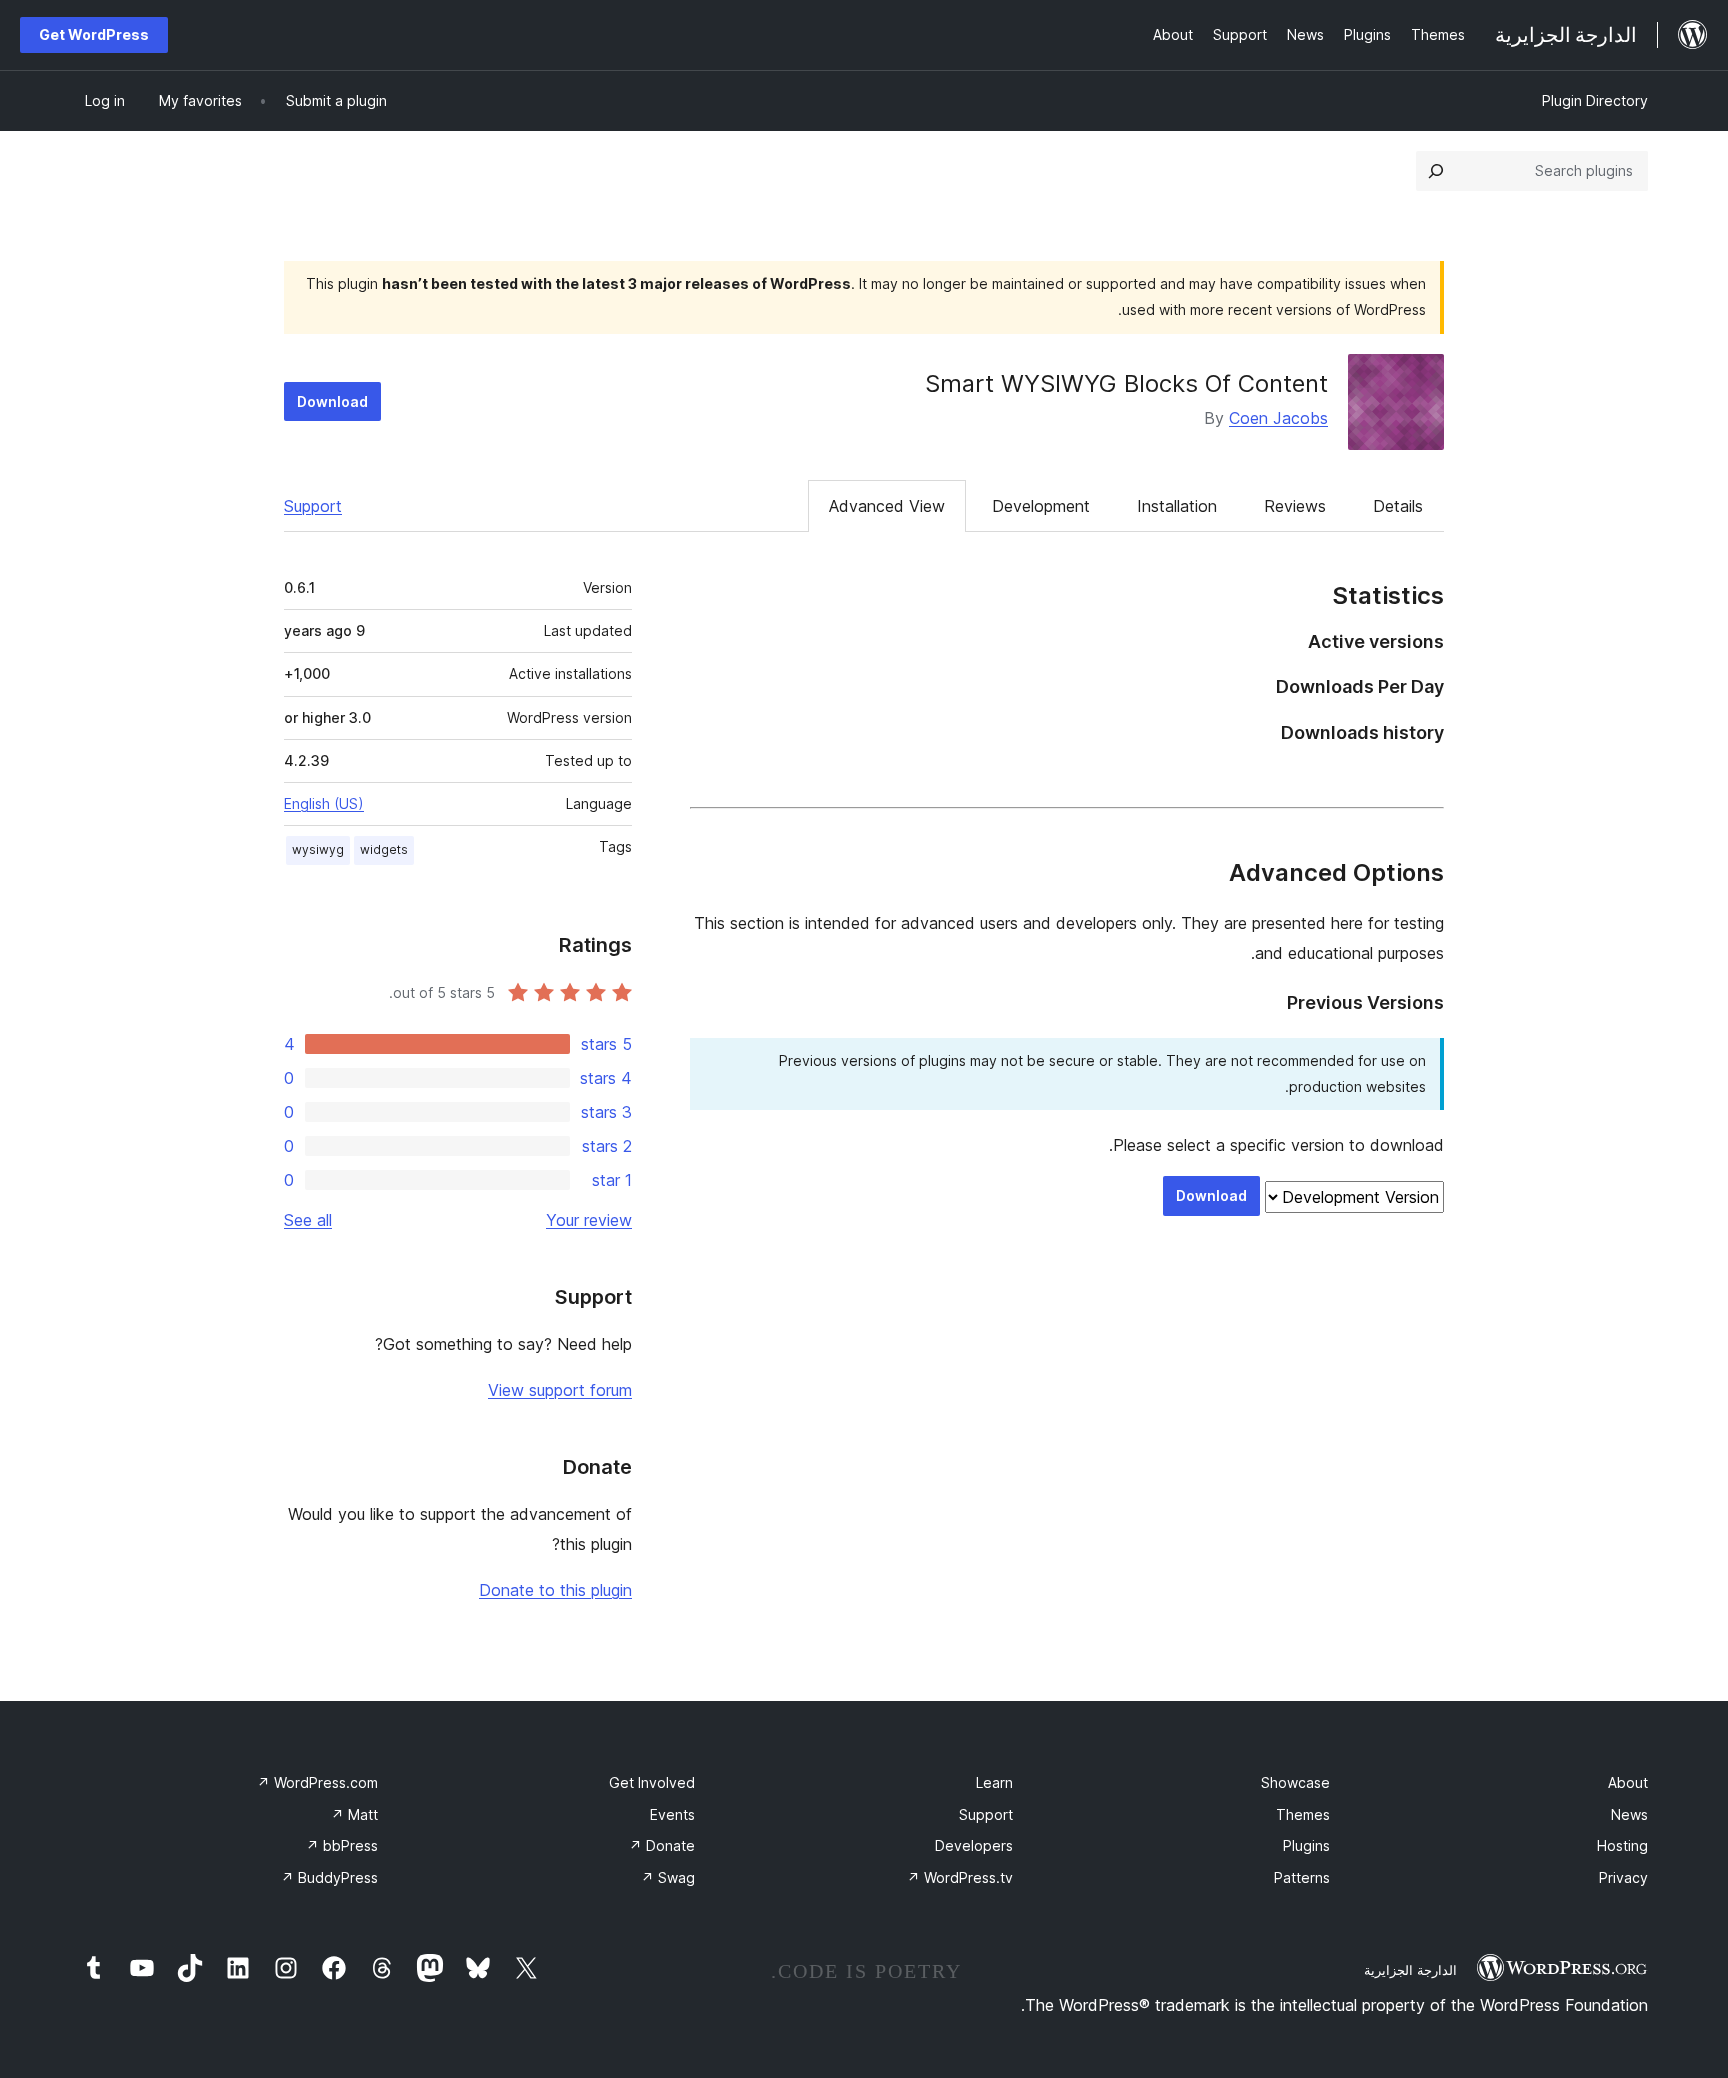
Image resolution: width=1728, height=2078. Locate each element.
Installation (1177, 506)
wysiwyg (318, 849)
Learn (994, 1782)
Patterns (1302, 1877)
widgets (384, 849)
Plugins (1306, 1845)
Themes (1303, 1814)
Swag (668, 1877)
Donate (662, 1845)
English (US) (324, 803)
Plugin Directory (1595, 100)
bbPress (342, 1845)
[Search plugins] (1436, 171)
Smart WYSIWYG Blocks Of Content (1126, 383)
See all (308, 1220)
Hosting (1622, 1845)
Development (1041, 506)
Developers (974, 1845)
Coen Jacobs (1278, 418)
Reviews (1295, 506)
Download (332, 401)
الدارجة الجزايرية (1410, 1970)
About (1628, 1782)
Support (313, 506)
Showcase (1295, 1782)
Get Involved (652, 1782)
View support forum (560, 1390)
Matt (354, 1814)
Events (672, 1814)
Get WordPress (94, 34)
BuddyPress (329, 1877)
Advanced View (887, 506)
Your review (589, 1220)
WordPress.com (317, 1782)
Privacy (1623, 1877)
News (1629, 1814)
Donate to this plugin (555, 1590)
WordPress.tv (960, 1877)
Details (1398, 506)
